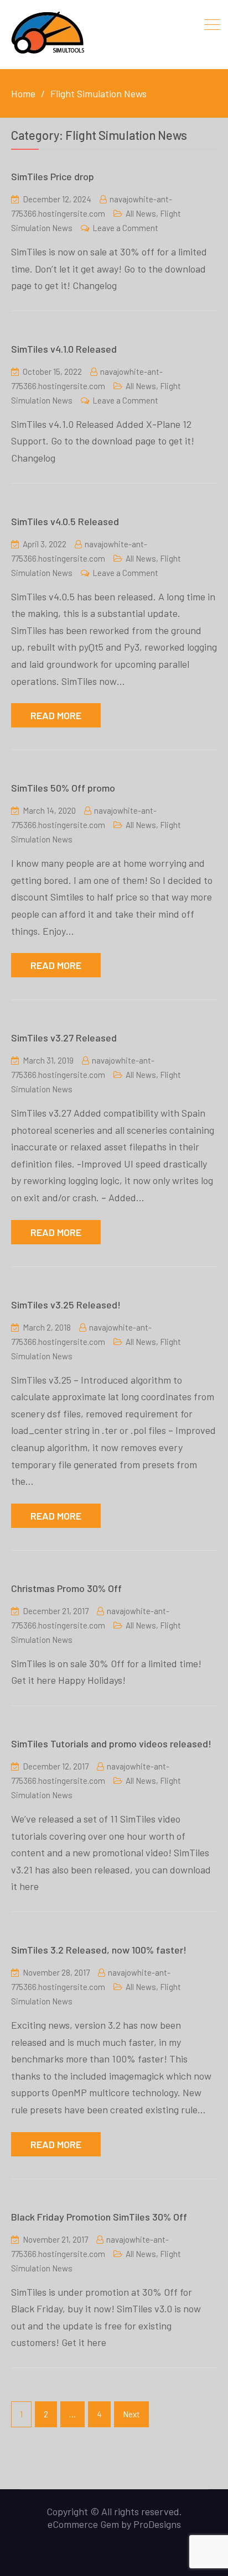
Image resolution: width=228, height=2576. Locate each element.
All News (141, 213)
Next (131, 2414)
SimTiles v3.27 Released (64, 1038)
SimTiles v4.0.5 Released (65, 521)
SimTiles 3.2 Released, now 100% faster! (99, 1950)
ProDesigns (157, 2524)
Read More (56, 715)
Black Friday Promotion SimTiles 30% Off (99, 2217)
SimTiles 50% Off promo (63, 788)
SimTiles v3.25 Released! (66, 1305)
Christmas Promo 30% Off (66, 1588)
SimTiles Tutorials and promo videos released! (111, 1743)
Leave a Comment (125, 228)
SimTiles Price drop (53, 176)
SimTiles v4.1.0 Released (64, 349)
